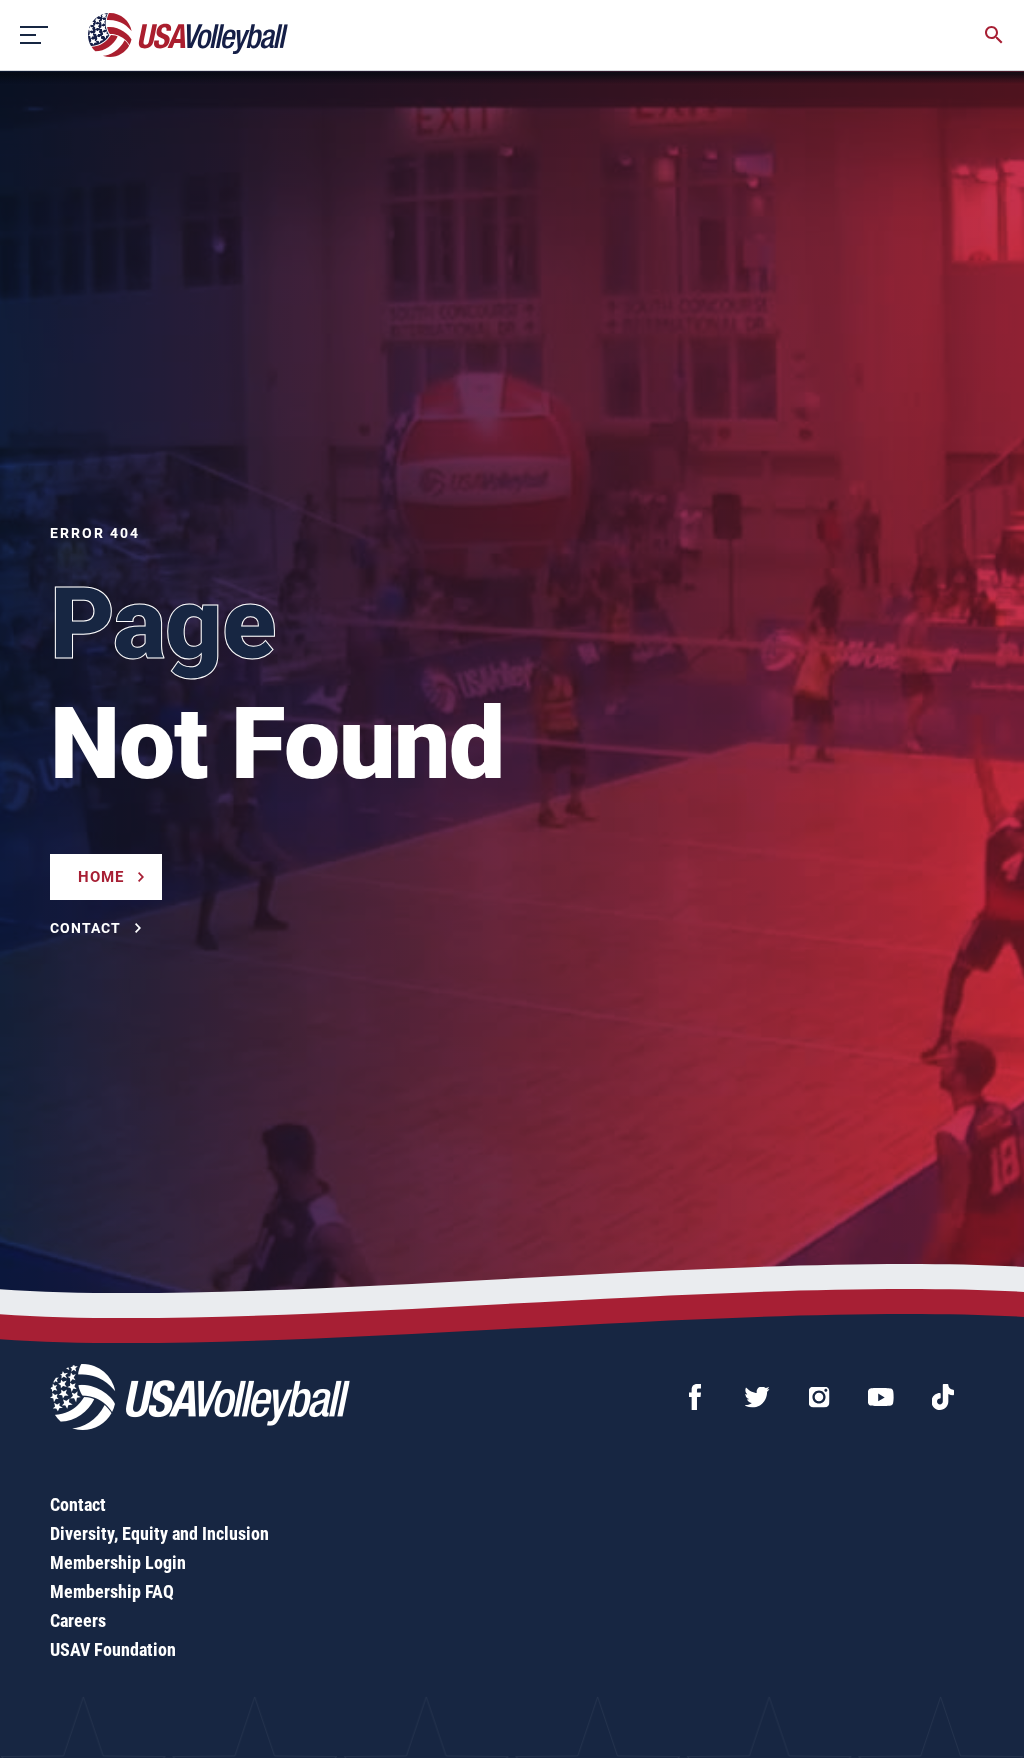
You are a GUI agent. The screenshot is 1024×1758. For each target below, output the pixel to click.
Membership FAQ (112, 1591)
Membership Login (118, 1562)
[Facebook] (695, 1397)
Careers (78, 1620)
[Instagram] (819, 1397)
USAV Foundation (113, 1649)
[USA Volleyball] (188, 35)
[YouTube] (881, 1397)
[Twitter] (757, 1397)
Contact (78, 1504)
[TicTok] (943, 1397)
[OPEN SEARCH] (994, 35)
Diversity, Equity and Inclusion (159, 1533)
